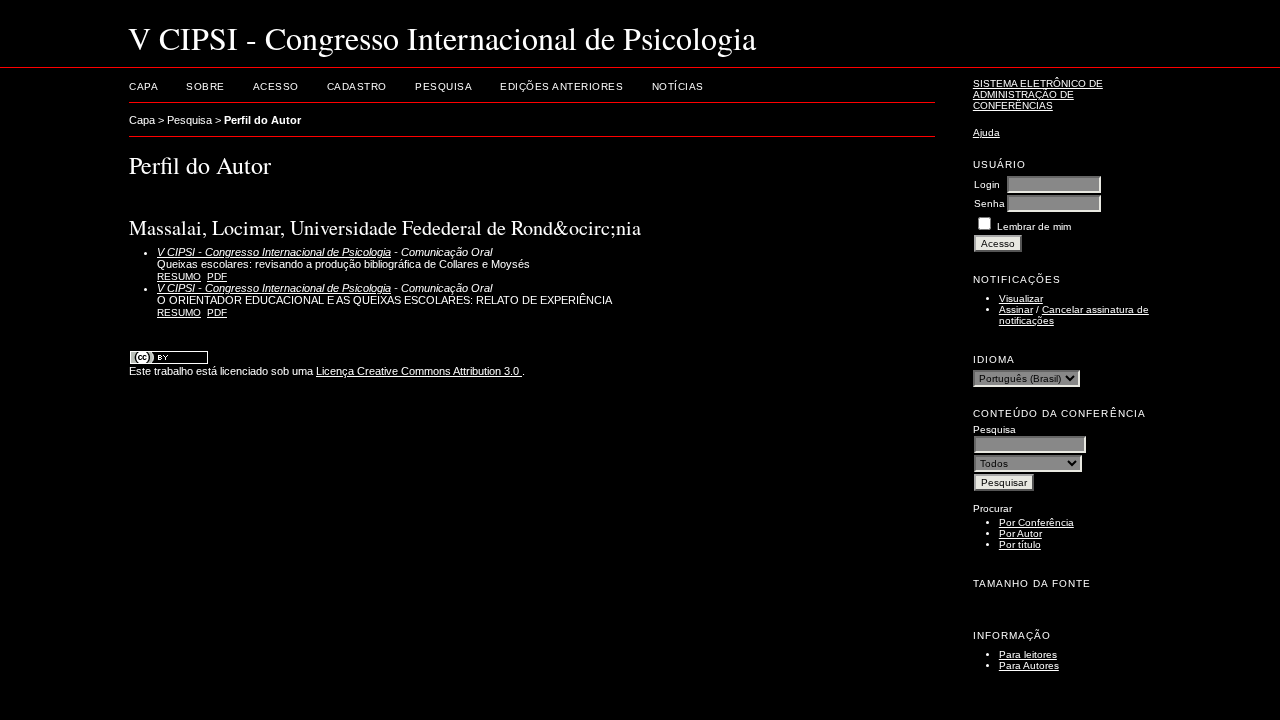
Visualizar (1021, 298)
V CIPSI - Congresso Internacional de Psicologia (274, 252)
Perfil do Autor (262, 120)
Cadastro (357, 86)
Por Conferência (1036, 522)
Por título (1020, 544)
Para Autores (1029, 665)
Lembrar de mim (1034, 226)
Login (987, 184)
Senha (989, 203)
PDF (217, 276)
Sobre (205, 86)
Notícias (678, 86)
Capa (143, 86)
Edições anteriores (561, 86)
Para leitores (1028, 654)
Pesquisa (443, 86)
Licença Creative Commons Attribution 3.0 (419, 371)
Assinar (1016, 309)
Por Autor (1020, 533)
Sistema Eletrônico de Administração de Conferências (1038, 94)
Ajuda (986, 132)
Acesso (276, 86)
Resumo (179, 276)
